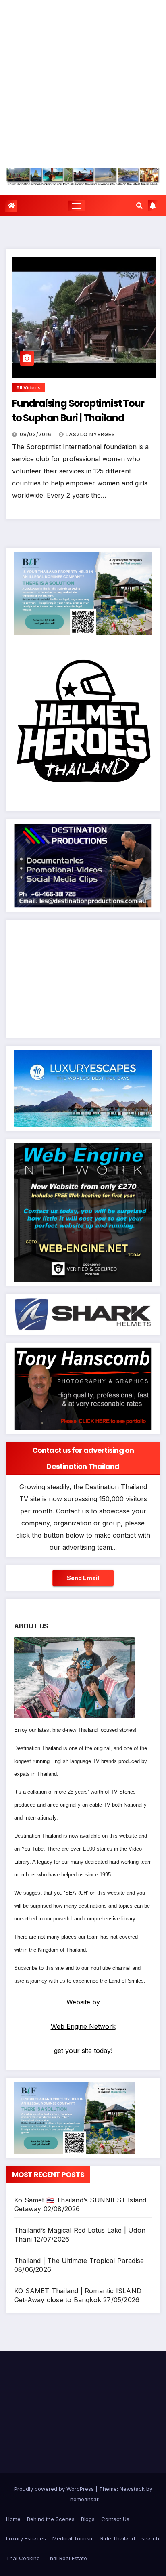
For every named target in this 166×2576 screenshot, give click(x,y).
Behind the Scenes (51, 2519)
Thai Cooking (23, 2558)
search (150, 2538)
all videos (28, 388)
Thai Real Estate (67, 2558)
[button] (139, 206)
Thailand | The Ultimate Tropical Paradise (79, 2261)
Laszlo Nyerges (90, 434)
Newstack (132, 2489)
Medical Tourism (73, 2538)
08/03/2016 (36, 434)
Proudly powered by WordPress (55, 2489)
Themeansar (82, 2499)
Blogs (88, 2519)
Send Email (83, 1578)
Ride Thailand (118, 2538)
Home (13, 2519)
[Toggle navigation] (77, 206)
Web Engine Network (83, 2026)
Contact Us (115, 2519)
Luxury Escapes (26, 2538)
